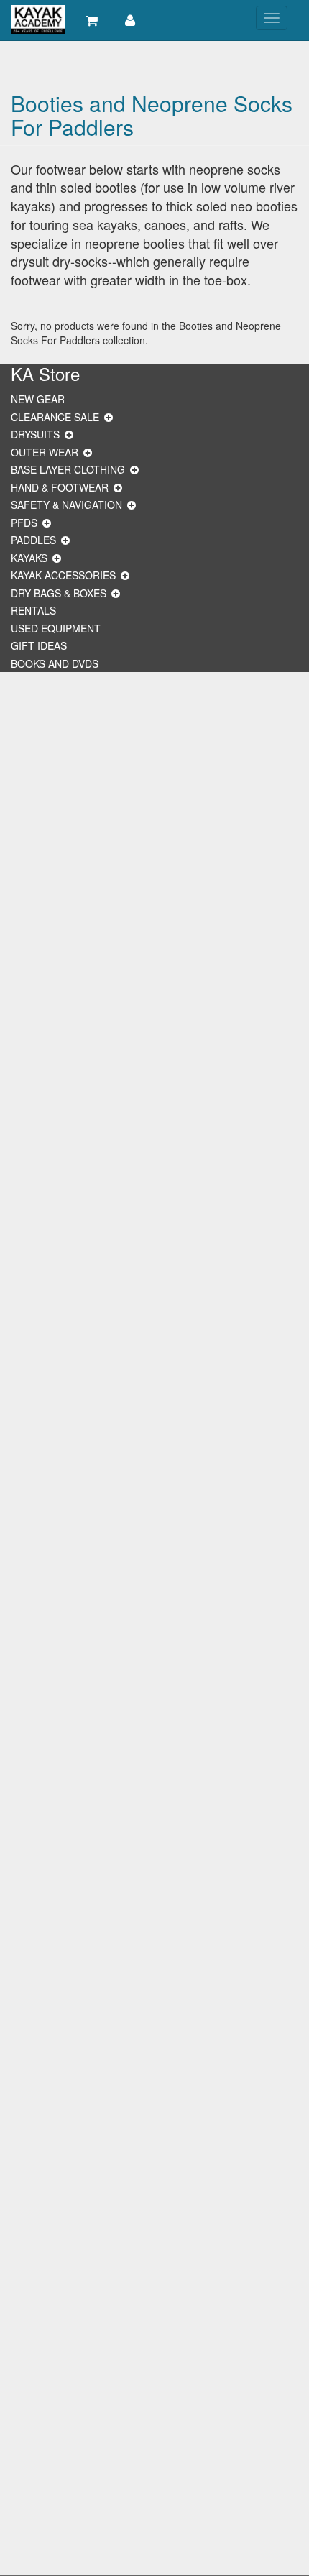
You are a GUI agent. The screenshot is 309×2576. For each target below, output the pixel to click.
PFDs (24, 523)
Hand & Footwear (60, 487)
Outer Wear (45, 452)
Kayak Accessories (63, 575)
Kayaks (29, 558)
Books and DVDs (55, 663)
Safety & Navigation (66, 505)
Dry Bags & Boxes (59, 593)
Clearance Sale (55, 417)
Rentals (33, 610)
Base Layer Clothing (68, 469)
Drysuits (35, 434)
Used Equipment (56, 628)
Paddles (33, 540)
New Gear (38, 399)
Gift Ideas (39, 645)
